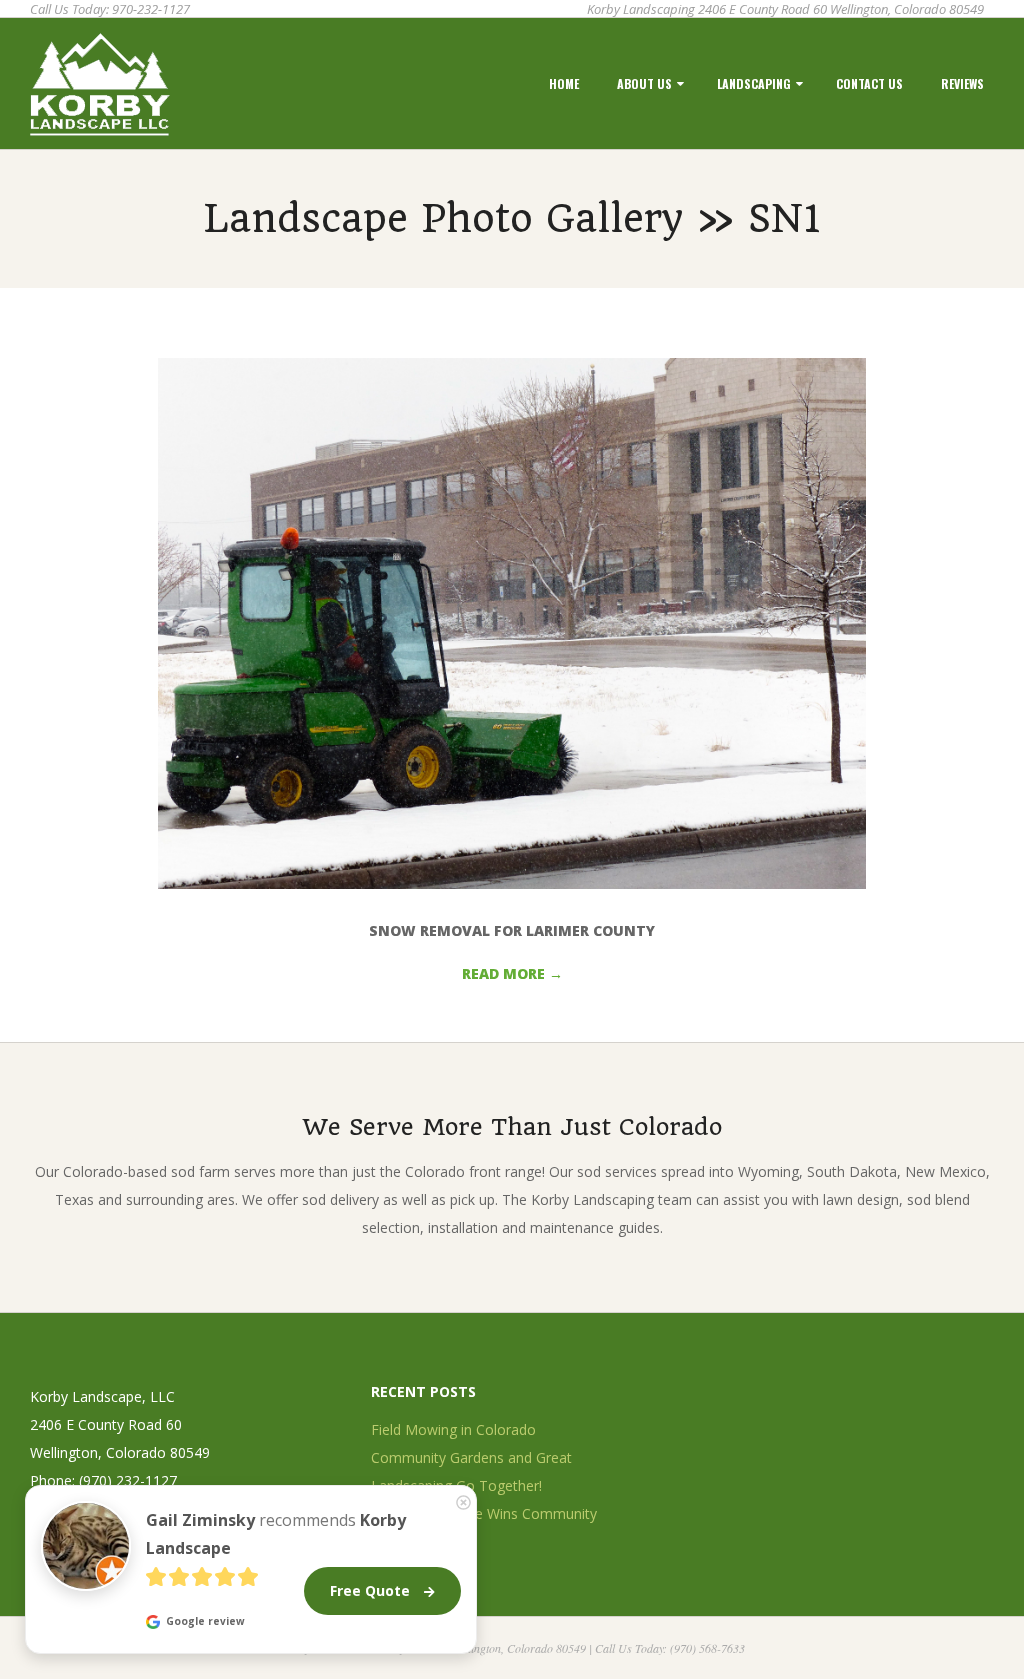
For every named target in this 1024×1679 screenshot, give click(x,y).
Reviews (962, 83)
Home (564, 83)
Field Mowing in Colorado (453, 1429)
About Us (644, 83)
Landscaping (754, 83)
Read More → (512, 973)
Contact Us (869, 83)
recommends (276, 1534)
